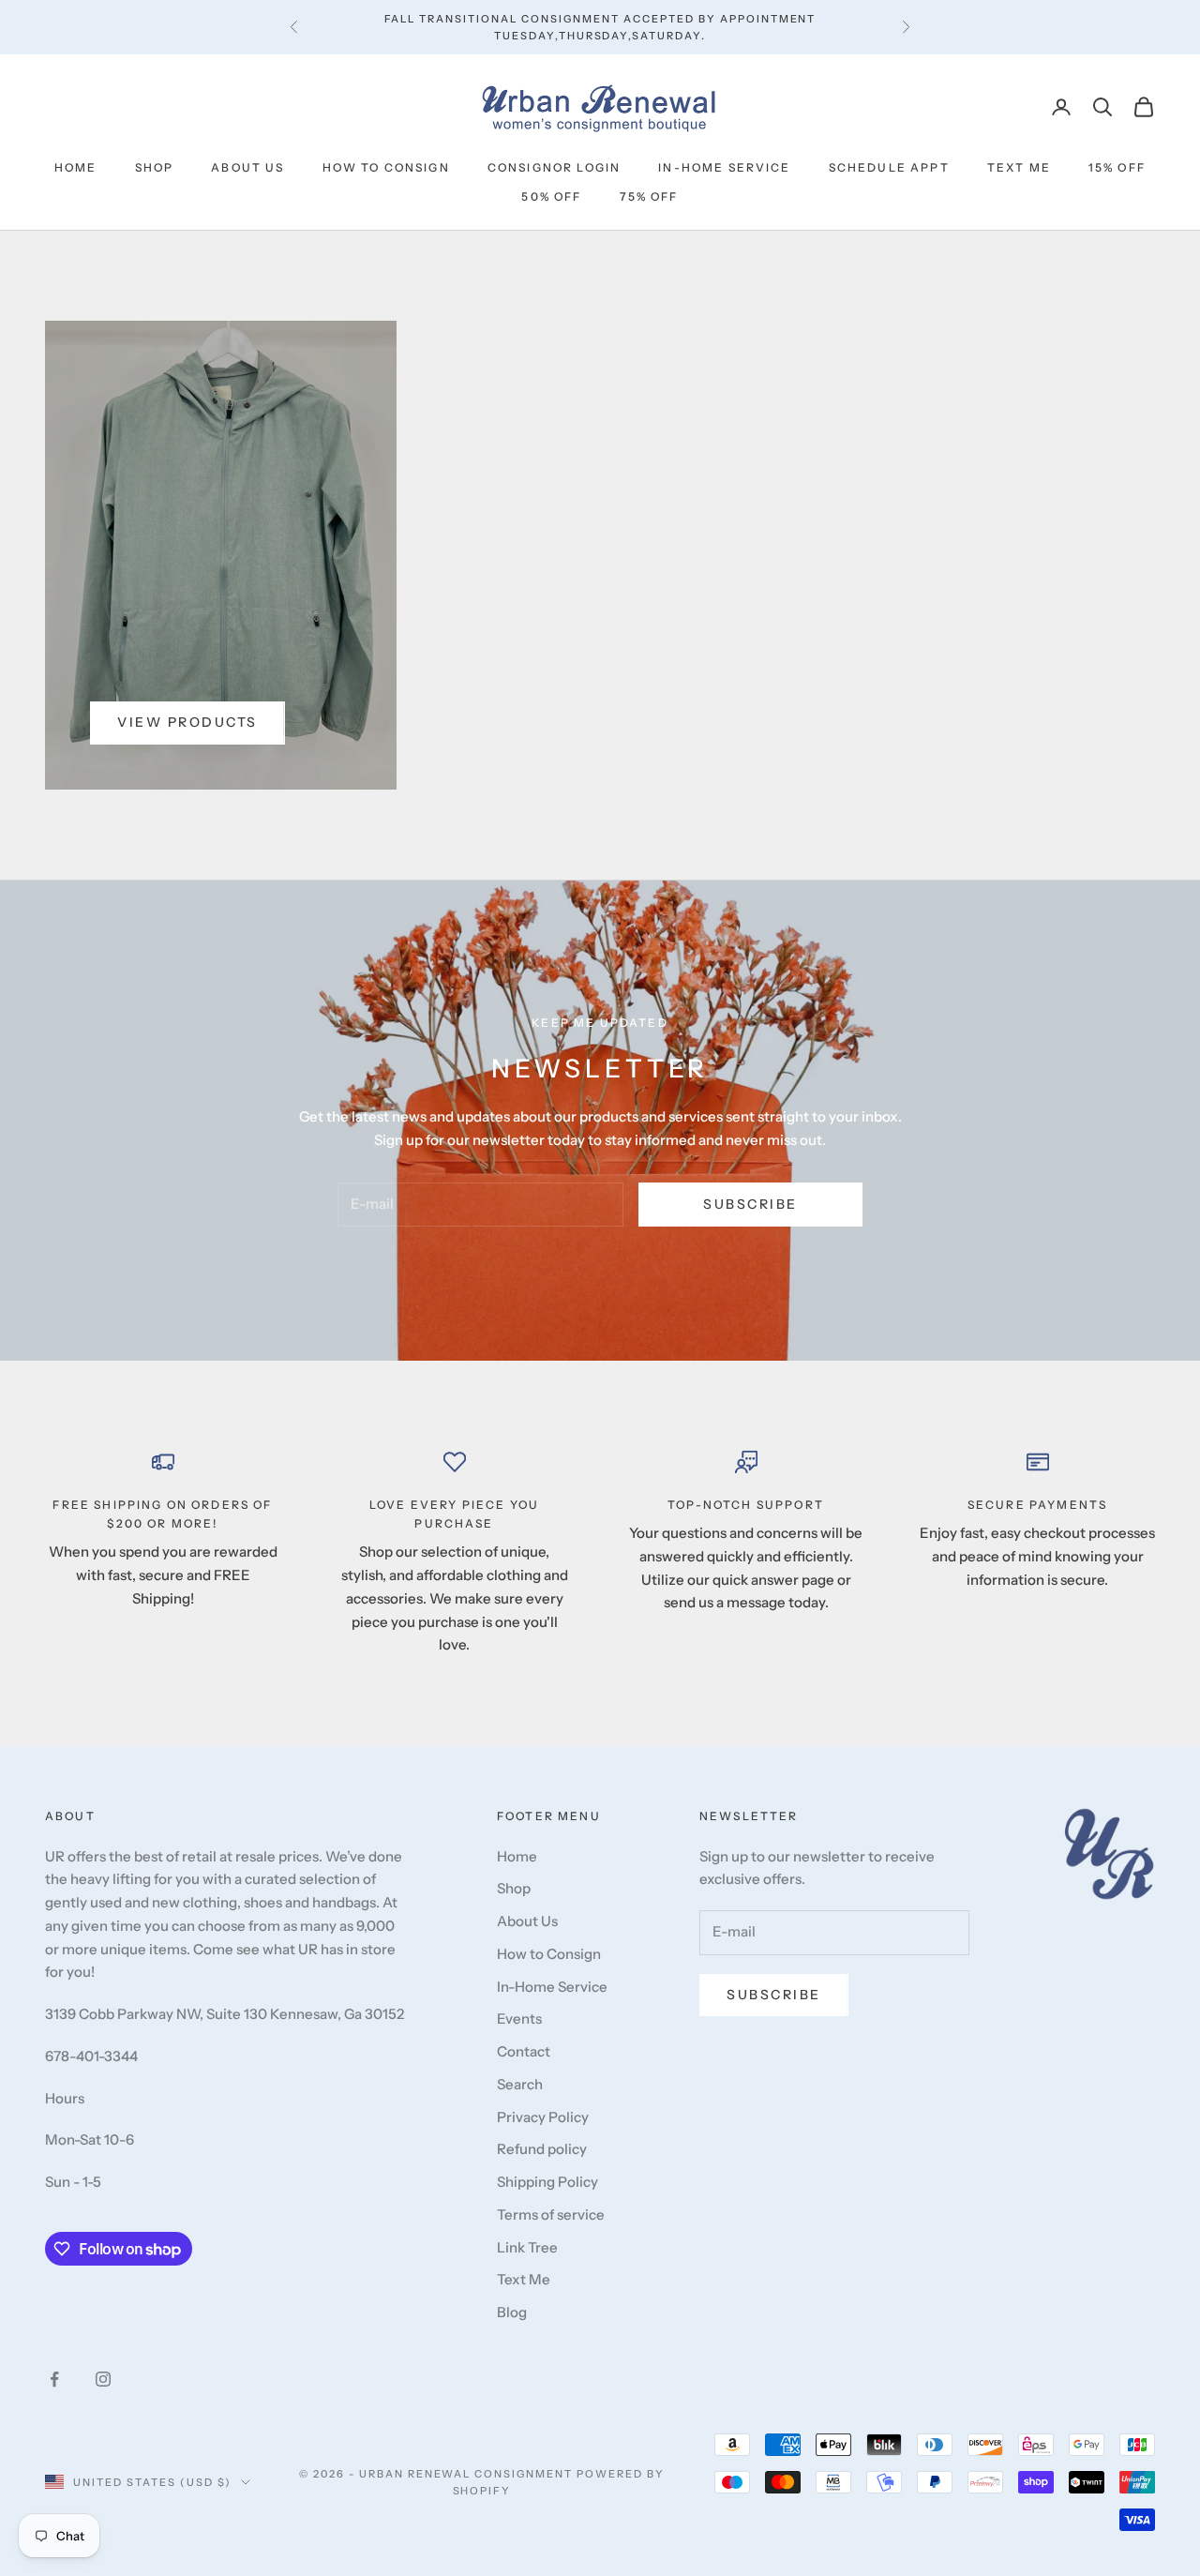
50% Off (551, 196)
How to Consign (386, 167)
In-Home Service (724, 167)
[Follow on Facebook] (54, 2379)
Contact (524, 2051)
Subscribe (750, 1204)
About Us (247, 167)
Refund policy (542, 2149)
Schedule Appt (889, 167)
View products (187, 722)
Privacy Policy (543, 2117)
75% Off (649, 196)
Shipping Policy (547, 2182)
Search (520, 2084)
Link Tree (527, 2247)
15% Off (1117, 167)
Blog (512, 2312)
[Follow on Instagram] (103, 2379)
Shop (155, 167)
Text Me (1019, 167)
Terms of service (551, 2214)
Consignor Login (554, 167)
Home (76, 167)
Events (519, 2019)
